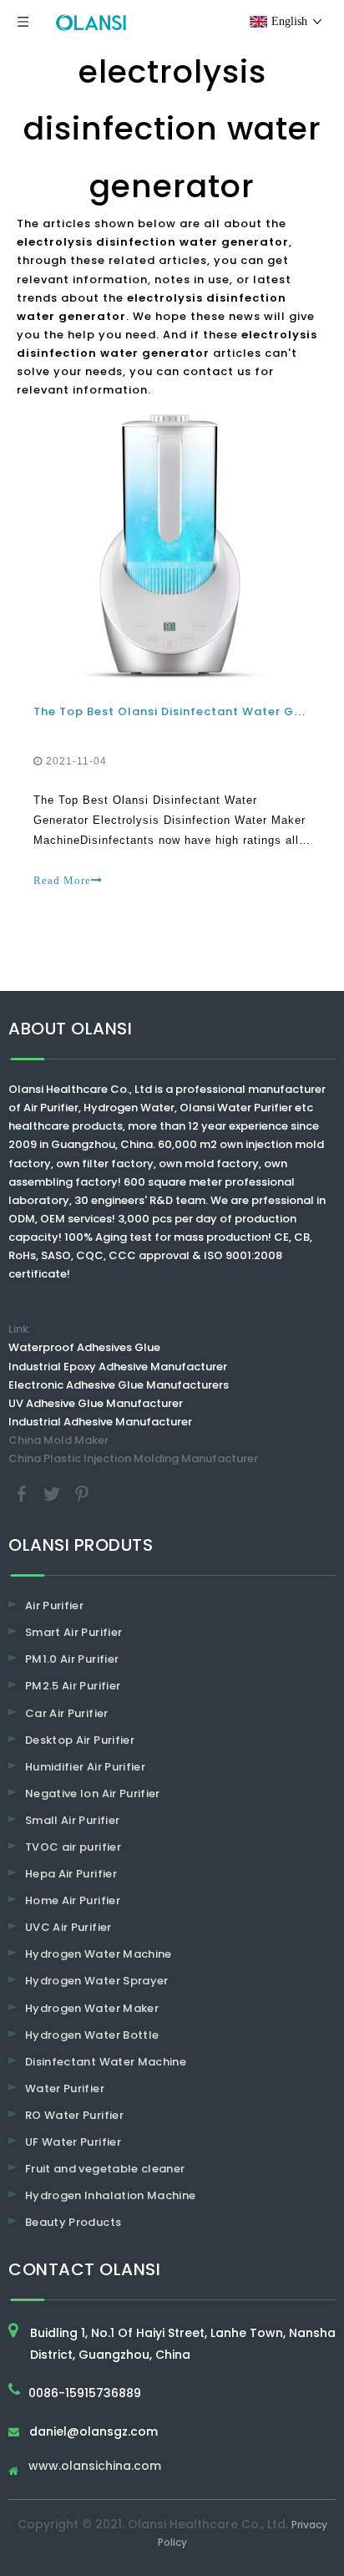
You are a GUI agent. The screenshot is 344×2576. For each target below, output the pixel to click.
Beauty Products (73, 2222)
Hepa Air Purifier (71, 1874)
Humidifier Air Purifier (85, 1767)
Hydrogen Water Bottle (92, 2035)
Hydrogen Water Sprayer (97, 1981)
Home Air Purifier (73, 1900)
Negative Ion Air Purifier (93, 1794)
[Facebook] (23, 1494)
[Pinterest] (82, 1494)
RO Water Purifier (74, 2115)
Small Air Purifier (72, 1820)
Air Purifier (54, 1606)
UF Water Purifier (73, 2142)
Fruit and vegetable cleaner (105, 2169)
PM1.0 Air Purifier (72, 1659)
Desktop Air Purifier (80, 1740)
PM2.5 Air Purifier (73, 1686)
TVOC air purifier (73, 1847)
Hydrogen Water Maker (92, 2008)
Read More (62, 880)
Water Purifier (65, 2088)
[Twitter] (53, 1494)
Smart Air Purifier (73, 1632)
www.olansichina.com (95, 2467)
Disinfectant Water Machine (106, 2062)
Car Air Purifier (67, 1713)
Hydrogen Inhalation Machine (110, 2195)
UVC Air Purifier (68, 1927)
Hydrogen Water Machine (99, 1954)
